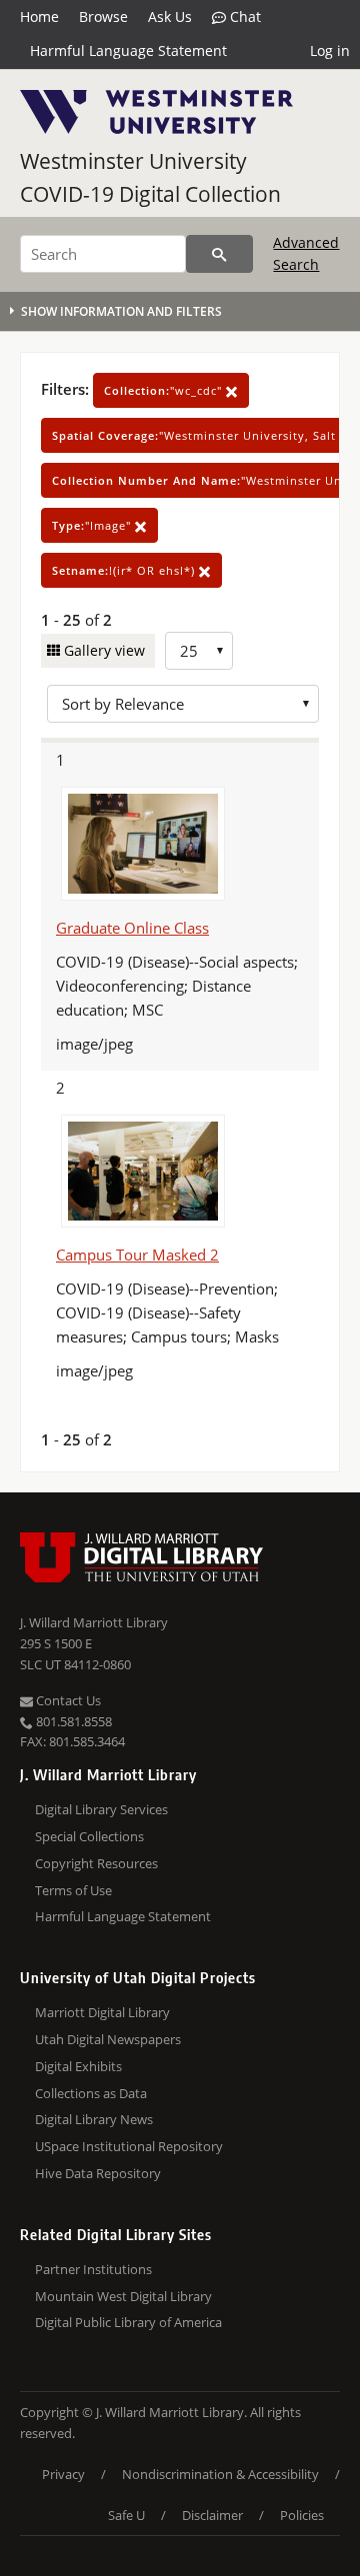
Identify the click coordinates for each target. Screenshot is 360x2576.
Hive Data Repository (98, 2173)
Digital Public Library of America (128, 2322)
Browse (103, 16)
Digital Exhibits (78, 2066)
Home (39, 16)
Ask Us (170, 16)
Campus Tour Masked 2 (137, 1255)
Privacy (63, 2474)
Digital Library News (94, 2119)
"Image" (93, 525)
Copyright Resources (96, 1863)
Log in (330, 50)
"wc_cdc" (165, 390)
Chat (243, 16)
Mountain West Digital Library (123, 2296)
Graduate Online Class (132, 928)
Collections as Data (91, 2093)
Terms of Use (73, 1890)
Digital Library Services (101, 1809)
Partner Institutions (93, 2269)
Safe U (126, 2515)
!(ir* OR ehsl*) (125, 570)
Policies (302, 2515)
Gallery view (102, 650)
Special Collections (89, 1836)
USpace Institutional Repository (129, 2146)
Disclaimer (212, 2515)
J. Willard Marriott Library (94, 1622)
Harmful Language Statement (128, 50)
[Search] (219, 254)
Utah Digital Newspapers (108, 2039)
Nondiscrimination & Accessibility (220, 2474)
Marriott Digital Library (102, 2012)
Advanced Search (306, 253)
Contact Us (67, 1700)
